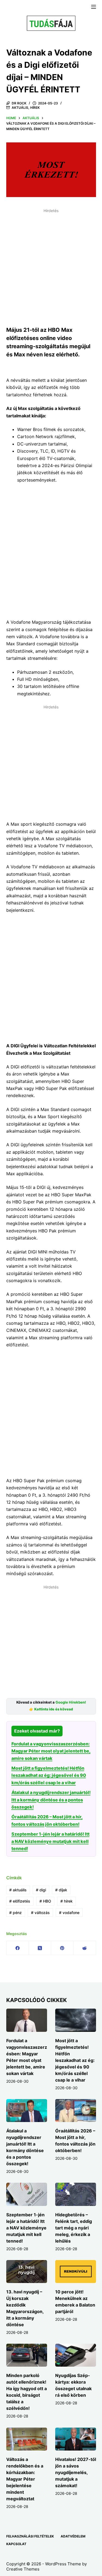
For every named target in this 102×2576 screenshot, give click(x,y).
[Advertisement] (51, 266)
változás (40, 1913)
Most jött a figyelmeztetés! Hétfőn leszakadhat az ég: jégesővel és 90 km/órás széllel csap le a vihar (49, 1775)
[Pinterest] (62, 1948)
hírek (67, 1901)
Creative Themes (23, 2569)
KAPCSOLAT (16, 2544)
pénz (16, 1913)
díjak (61, 1890)
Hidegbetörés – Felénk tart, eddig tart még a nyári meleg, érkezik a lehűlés (74, 2228)
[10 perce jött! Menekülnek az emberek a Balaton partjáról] (76, 2272)
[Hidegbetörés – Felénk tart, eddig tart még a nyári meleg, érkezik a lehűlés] (76, 2194)
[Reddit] (85, 1948)
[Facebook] (18, 1948)
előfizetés (20, 1901)
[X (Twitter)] (40, 1948)
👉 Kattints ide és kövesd (51, 1709)
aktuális (18, 1890)
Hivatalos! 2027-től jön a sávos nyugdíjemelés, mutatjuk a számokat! (76, 2472)
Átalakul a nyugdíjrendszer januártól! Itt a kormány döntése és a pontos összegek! (51, 1800)
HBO (45, 1901)
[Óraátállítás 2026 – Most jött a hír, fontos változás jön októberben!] (76, 2111)
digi (41, 1890)
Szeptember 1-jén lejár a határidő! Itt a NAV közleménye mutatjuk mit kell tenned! (50, 1841)
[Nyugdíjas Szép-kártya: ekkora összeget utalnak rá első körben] (76, 2355)
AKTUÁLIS (20, 108)
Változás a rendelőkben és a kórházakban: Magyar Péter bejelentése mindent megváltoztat (25, 2479)
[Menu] (94, 7)
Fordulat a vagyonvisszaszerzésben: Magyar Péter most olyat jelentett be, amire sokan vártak (51, 1751)
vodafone (69, 1913)
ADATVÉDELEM (73, 2536)
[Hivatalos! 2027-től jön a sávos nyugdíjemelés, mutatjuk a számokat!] (76, 2439)
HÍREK (35, 108)
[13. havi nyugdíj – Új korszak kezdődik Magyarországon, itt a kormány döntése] (27, 2272)
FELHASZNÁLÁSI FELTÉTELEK (30, 2536)
